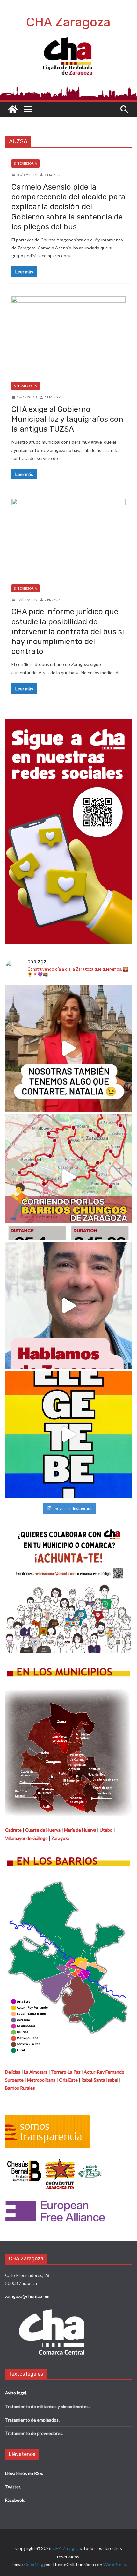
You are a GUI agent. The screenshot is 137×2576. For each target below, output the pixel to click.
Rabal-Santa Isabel (100, 2080)
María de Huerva (80, 1830)
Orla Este (68, 2080)
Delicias (13, 2072)
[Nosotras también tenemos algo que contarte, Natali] (68, 1048)
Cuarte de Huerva (43, 1830)
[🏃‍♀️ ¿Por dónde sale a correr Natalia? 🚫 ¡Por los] (68, 1177)
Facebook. (15, 2500)
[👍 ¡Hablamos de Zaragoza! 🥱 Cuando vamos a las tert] (68, 1306)
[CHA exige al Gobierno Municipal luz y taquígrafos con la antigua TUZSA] (68, 339)
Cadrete (13, 1830)
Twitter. (13, 2487)
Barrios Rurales (20, 2088)
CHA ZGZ (53, 175)
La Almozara (36, 2072)
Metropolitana (41, 2080)
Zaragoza (60, 1838)
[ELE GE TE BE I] (68, 1434)
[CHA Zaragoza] (13, 109)
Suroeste (14, 2080)
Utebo (106, 1830)
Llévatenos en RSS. (24, 2473)
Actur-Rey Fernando (104, 2072)
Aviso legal (16, 2393)
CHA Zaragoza (68, 22)
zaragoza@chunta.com (27, 2296)
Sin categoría (25, 163)
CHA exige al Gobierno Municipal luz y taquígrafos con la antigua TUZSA (67, 419)
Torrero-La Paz (66, 2072)
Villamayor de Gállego (26, 1838)
